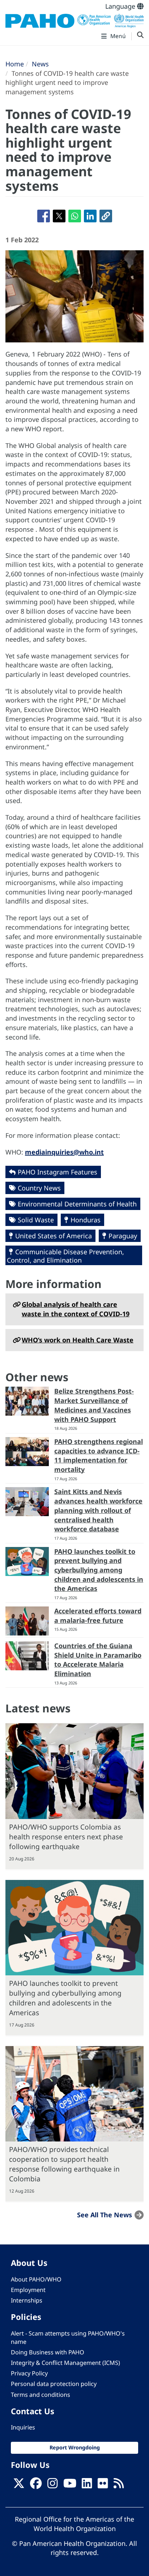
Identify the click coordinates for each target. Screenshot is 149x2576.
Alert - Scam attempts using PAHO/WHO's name (68, 2338)
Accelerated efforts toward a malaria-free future (98, 1616)
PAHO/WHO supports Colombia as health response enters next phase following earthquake (66, 1837)
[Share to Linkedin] (90, 216)
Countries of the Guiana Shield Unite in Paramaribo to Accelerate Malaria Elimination (98, 1660)
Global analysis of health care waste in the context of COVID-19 (76, 1309)
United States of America (54, 1236)
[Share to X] (59, 216)
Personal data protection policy (54, 2384)
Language (121, 6)
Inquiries (23, 2427)
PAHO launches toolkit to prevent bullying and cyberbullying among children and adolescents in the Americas (99, 1570)
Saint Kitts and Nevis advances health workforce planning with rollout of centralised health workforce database (98, 1510)
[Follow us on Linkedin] (87, 2485)
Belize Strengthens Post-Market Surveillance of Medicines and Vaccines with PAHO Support (94, 1405)
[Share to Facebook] (44, 216)
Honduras (86, 1220)
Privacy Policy (29, 2373)
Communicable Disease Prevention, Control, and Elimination (65, 1256)
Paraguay (123, 1236)
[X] (19, 2485)
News (40, 64)
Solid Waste (36, 1220)
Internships (27, 2300)
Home (15, 64)
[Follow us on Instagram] (52, 2485)
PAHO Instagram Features (58, 1172)
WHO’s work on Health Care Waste (78, 1340)
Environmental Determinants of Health (77, 1204)
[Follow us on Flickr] (103, 2485)
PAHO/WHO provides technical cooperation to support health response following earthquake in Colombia (64, 2164)
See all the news (105, 2215)
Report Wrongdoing (75, 2447)
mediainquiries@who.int (64, 1152)
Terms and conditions (41, 2395)
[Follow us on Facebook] (36, 2485)
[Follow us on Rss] (119, 2485)
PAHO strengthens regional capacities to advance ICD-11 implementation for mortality (99, 1455)
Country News (39, 1188)
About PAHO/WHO (36, 2279)
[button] (106, 216)
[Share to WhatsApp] (75, 216)
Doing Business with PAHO (48, 2352)
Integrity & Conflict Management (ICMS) (65, 2363)
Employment (28, 2290)
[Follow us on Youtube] (70, 2485)
